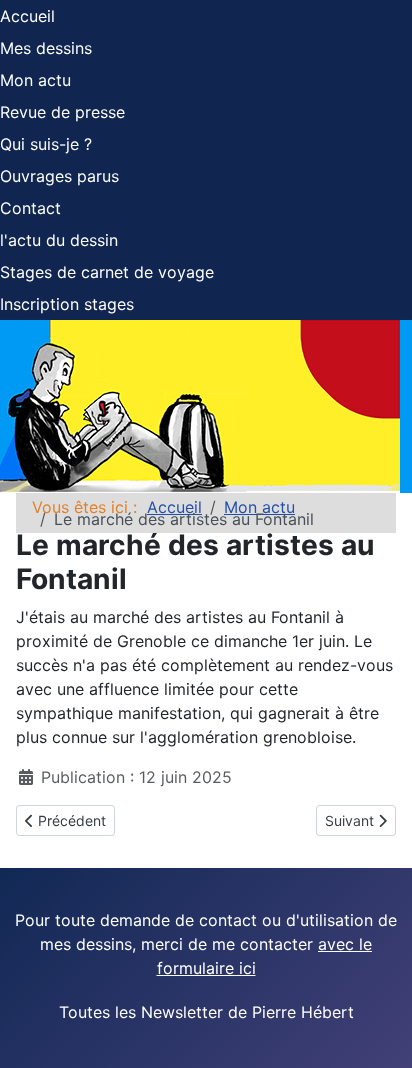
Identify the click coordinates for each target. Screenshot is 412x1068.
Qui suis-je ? (46, 144)
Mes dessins (46, 48)
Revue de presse (62, 112)
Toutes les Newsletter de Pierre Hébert (206, 1012)
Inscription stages (67, 304)
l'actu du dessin (59, 240)
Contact (30, 208)
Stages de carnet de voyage (107, 272)
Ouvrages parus (59, 176)
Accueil (27, 16)
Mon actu (35, 80)
